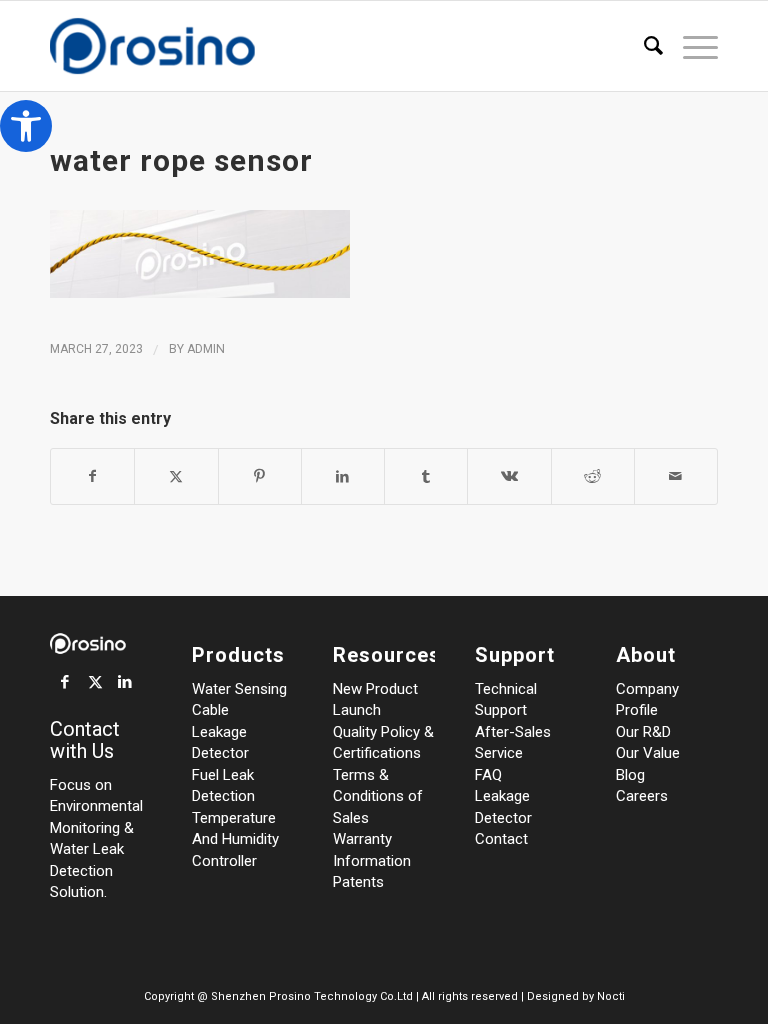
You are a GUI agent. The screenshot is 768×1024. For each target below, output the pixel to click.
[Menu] (690, 46)
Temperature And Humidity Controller (235, 839)
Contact (501, 839)
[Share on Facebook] (92, 476)
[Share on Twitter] (176, 476)
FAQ (488, 775)
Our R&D (643, 732)
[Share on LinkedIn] (343, 476)
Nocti (611, 996)
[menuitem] (643, 46)
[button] (26, 126)
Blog (630, 775)
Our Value (648, 753)
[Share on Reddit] (593, 476)
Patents (358, 882)
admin (206, 349)
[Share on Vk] (509, 476)
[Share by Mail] (676, 476)
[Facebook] (65, 682)
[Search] (643, 46)
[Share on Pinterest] (260, 476)
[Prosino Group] (188, 46)
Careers (642, 796)
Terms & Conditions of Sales (378, 796)
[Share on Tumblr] (426, 476)
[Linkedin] (125, 682)
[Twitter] (95, 682)
